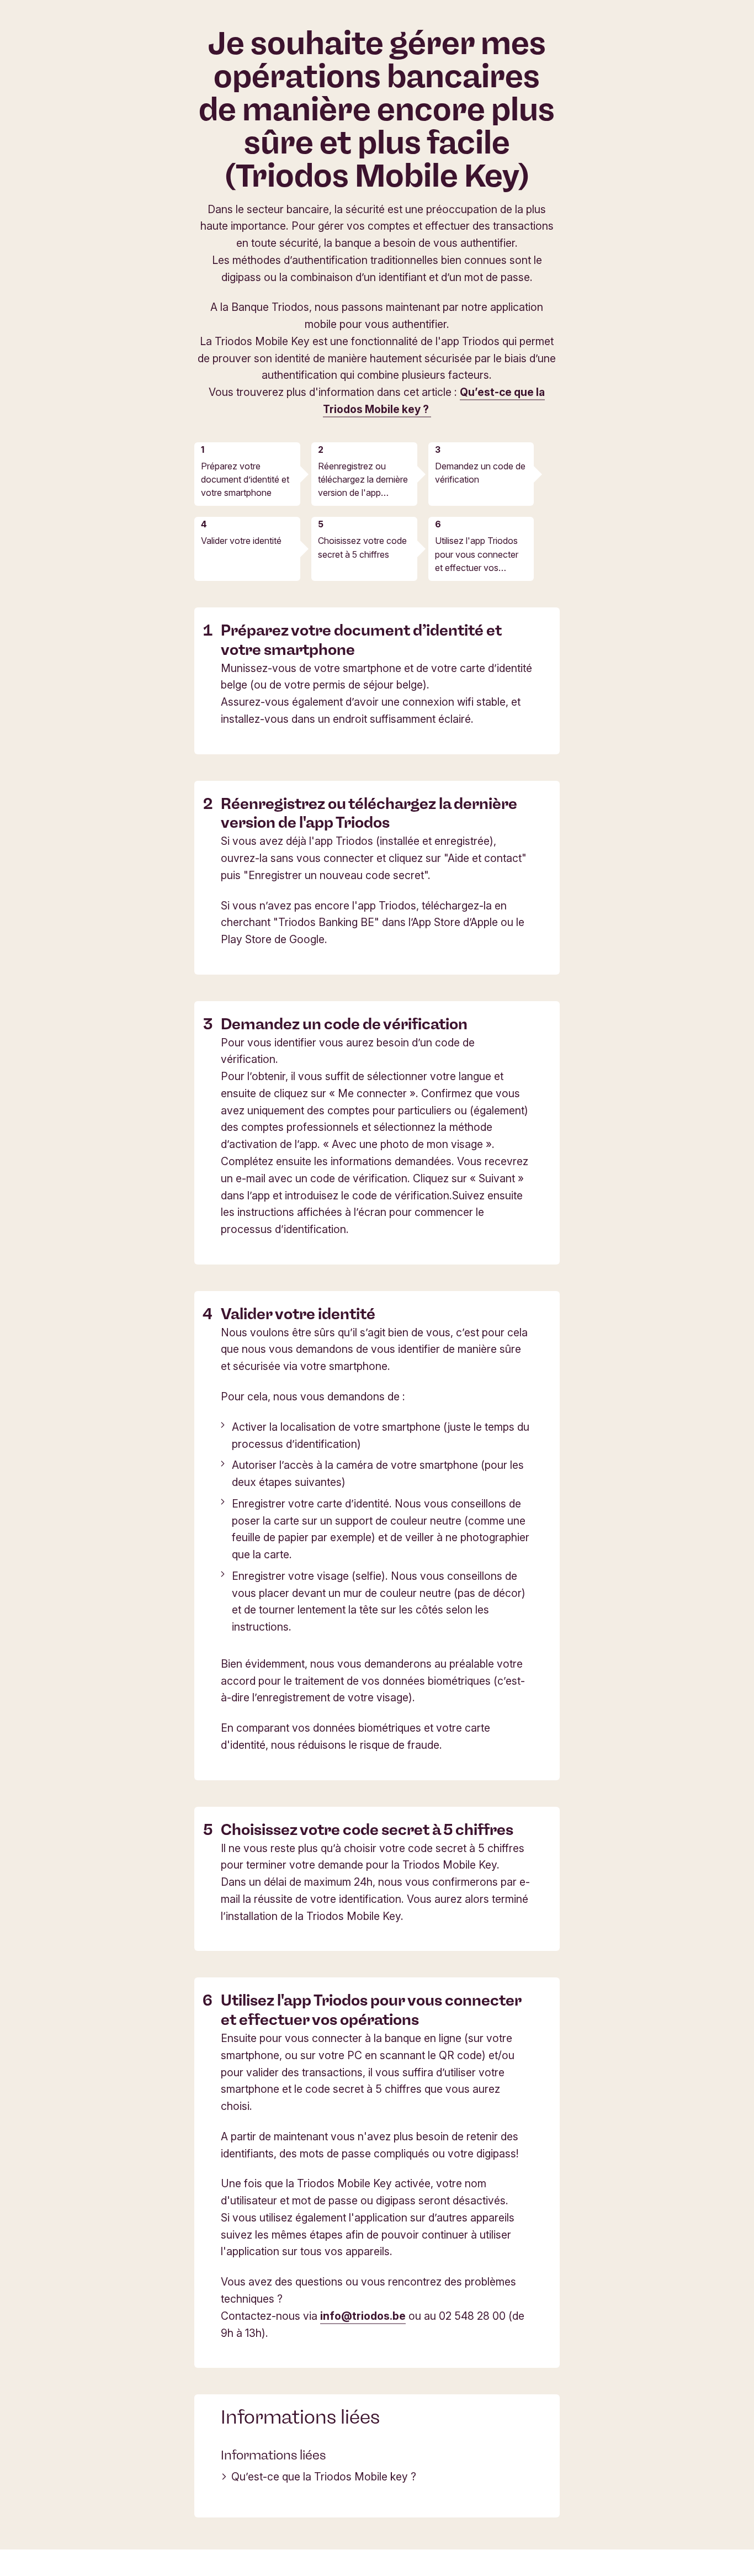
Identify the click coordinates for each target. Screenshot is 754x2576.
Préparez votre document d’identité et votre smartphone (245, 479)
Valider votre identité (241, 541)
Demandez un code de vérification (480, 473)
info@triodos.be (363, 2316)
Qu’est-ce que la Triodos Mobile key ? (324, 2477)
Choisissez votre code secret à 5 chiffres (362, 547)
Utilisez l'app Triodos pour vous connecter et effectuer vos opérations (477, 554)
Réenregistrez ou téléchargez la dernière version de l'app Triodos (363, 480)
